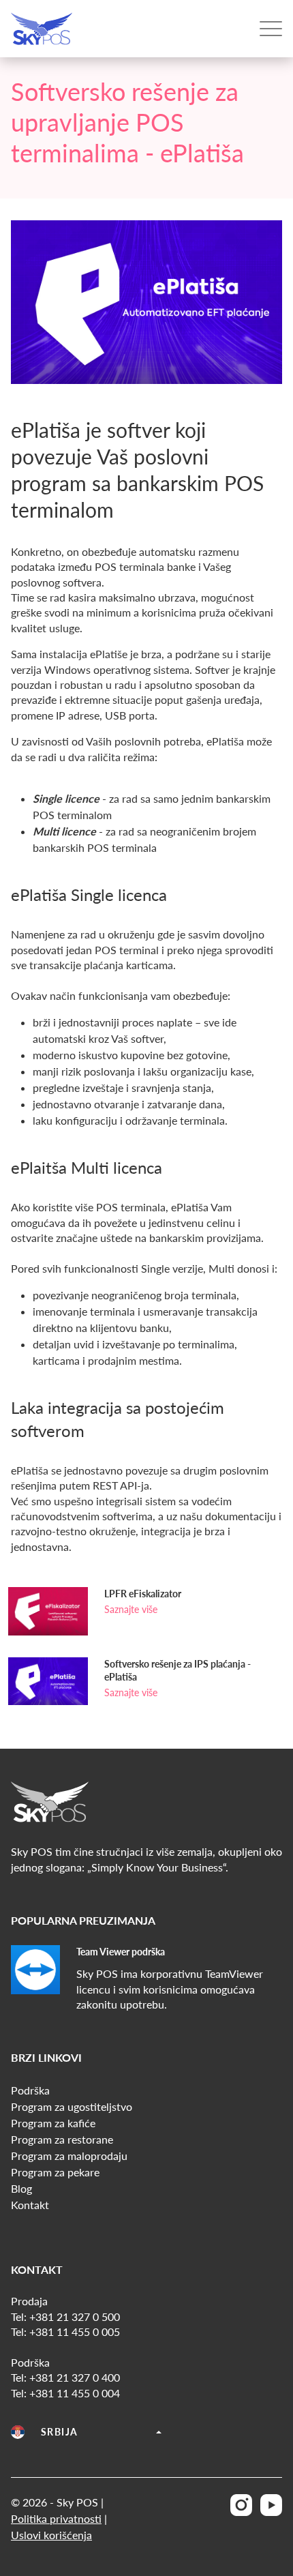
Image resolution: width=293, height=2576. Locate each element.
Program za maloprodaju (69, 2156)
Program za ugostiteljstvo (72, 2106)
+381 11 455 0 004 (75, 2393)
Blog (21, 2188)
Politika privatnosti (56, 2518)
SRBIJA (59, 2432)
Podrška (30, 2090)
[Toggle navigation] (271, 29)
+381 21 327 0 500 (75, 2316)
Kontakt (30, 2205)
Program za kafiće (53, 2123)
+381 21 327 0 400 (75, 2377)
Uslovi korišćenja (51, 2535)
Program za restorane (62, 2139)
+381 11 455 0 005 (75, 2331)
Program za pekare (55, 2172)
